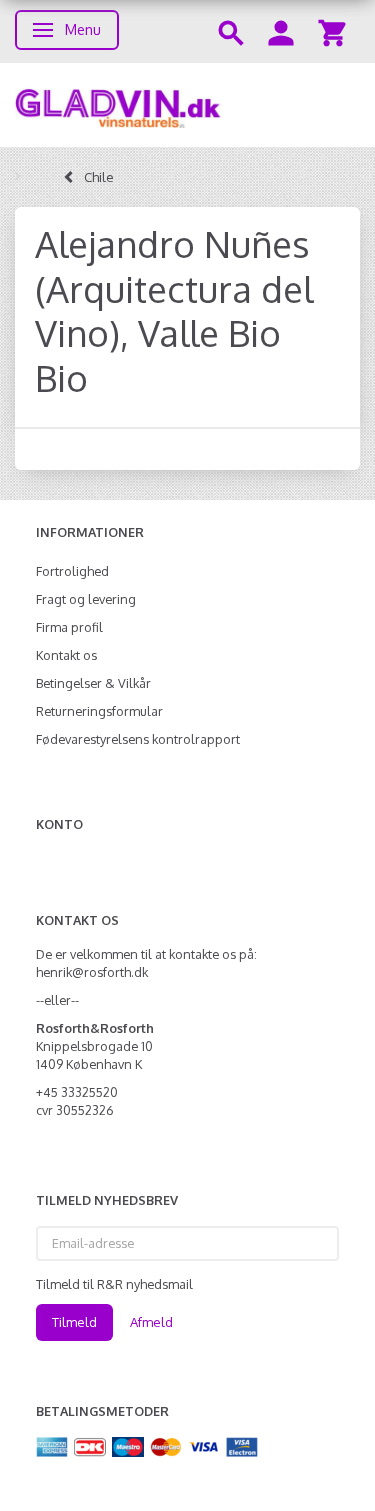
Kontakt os (66, 655)
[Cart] (332, 31)
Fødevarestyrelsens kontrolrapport (138, 739)
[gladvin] (187, 105)
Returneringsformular (99, 711)
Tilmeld (74, 1322)
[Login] (281, 31)
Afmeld (151, 1322)
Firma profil (69, 627)
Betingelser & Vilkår (93, 683)
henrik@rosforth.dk (92, 972)
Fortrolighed (72, 571)
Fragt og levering (86, 599)
